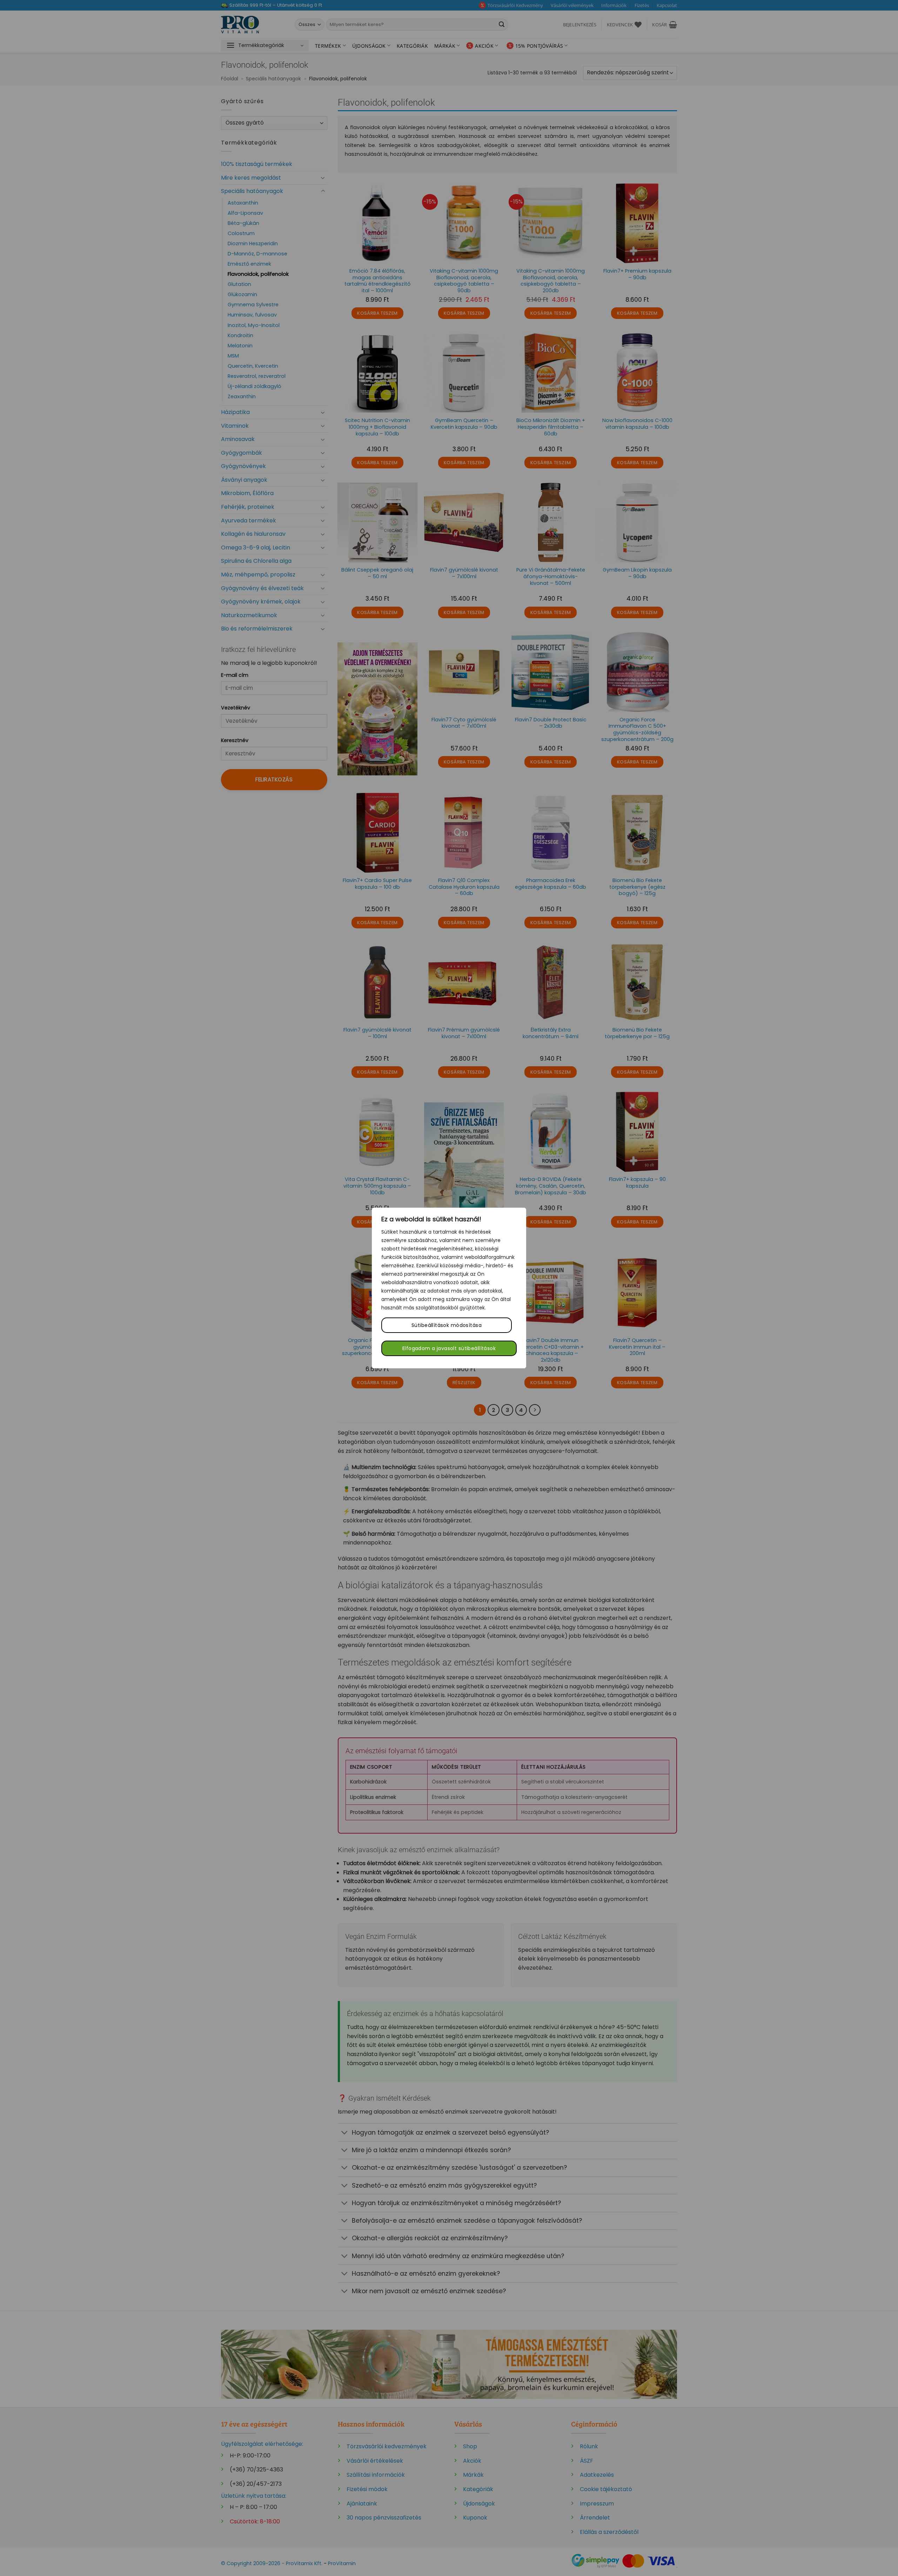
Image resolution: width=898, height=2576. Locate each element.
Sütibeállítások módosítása (447, 1325)
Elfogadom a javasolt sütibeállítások (449, 1348)
